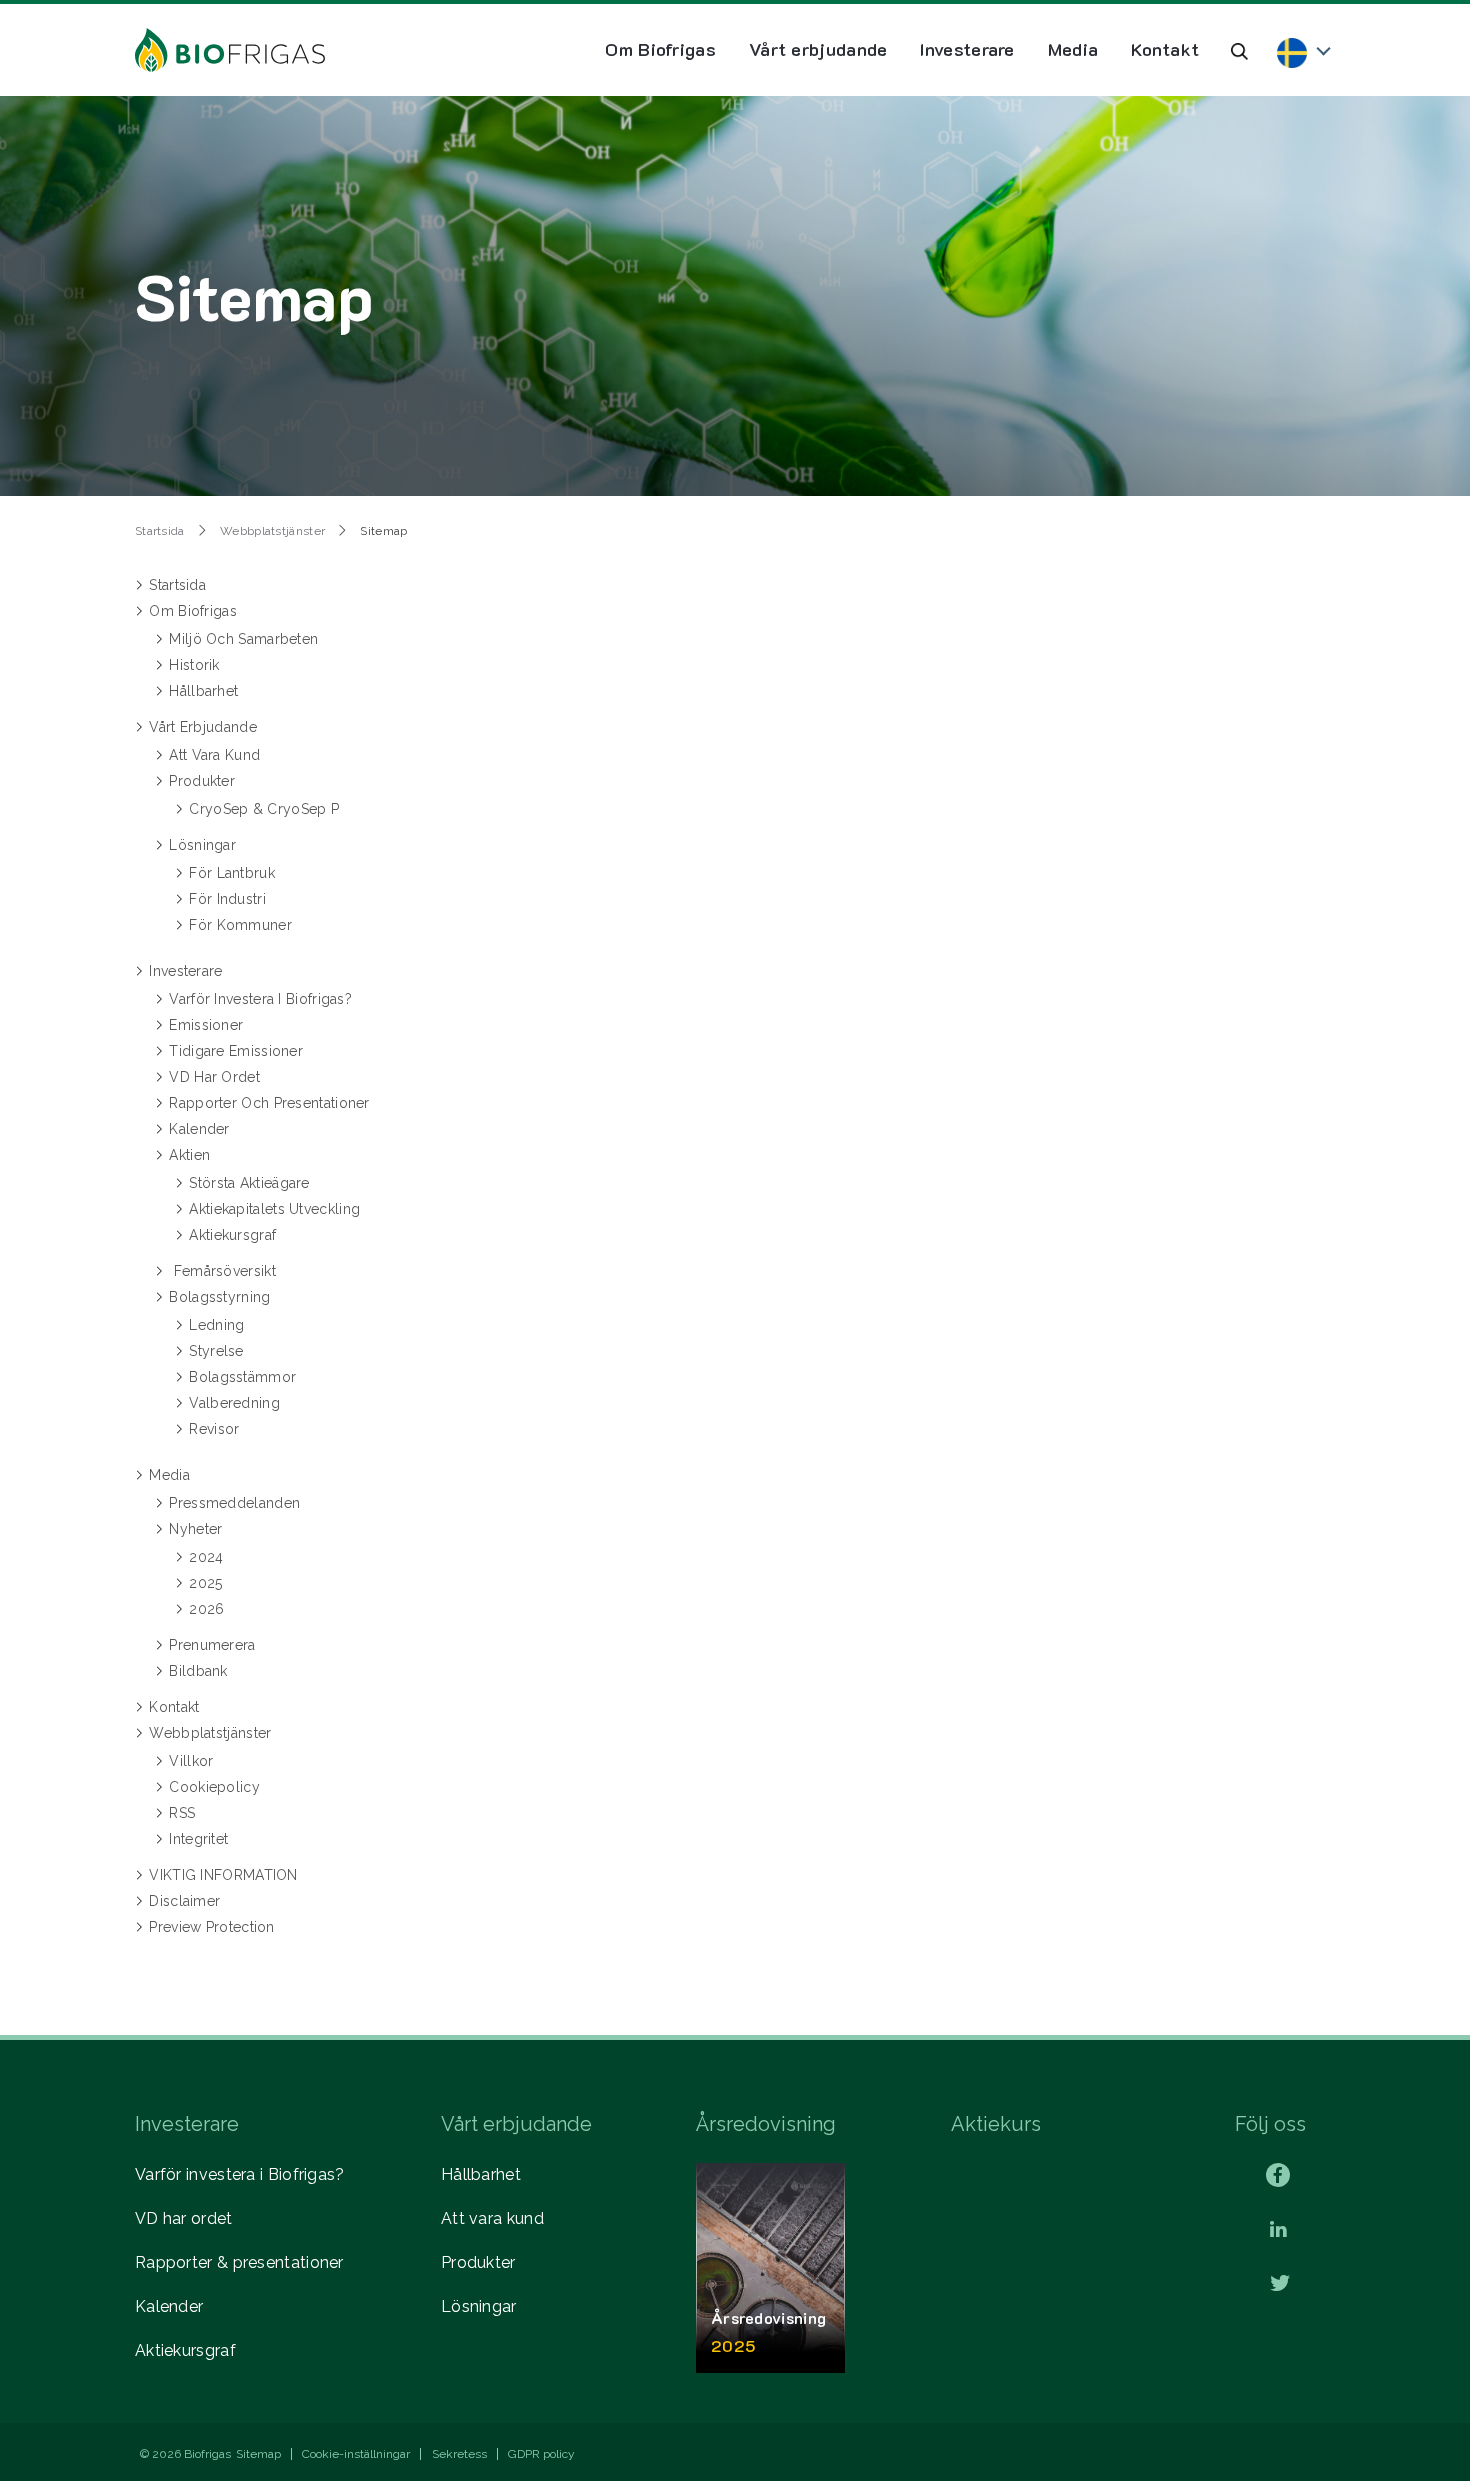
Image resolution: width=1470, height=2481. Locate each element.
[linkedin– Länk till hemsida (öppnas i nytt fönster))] (1278, 2230)
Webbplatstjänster (272, 531)
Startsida (160, 531)
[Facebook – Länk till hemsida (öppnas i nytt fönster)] (1278, 2175)
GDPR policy (541, 2454)
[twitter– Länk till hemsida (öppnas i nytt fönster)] (1280, 2284)
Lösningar (479, 2306)
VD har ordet (184, 2218)
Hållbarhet (481, 2174)
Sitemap (258, 2454)
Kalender (169, 2306)
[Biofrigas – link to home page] (230, 50)
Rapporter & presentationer (239, 2262)
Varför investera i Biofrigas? (240, 2174)
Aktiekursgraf (185, 2350)
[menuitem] (660, 50)
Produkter (478, 2262)
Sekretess (459, 2454)
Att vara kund (492, 2218)
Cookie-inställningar (356, 2454)
